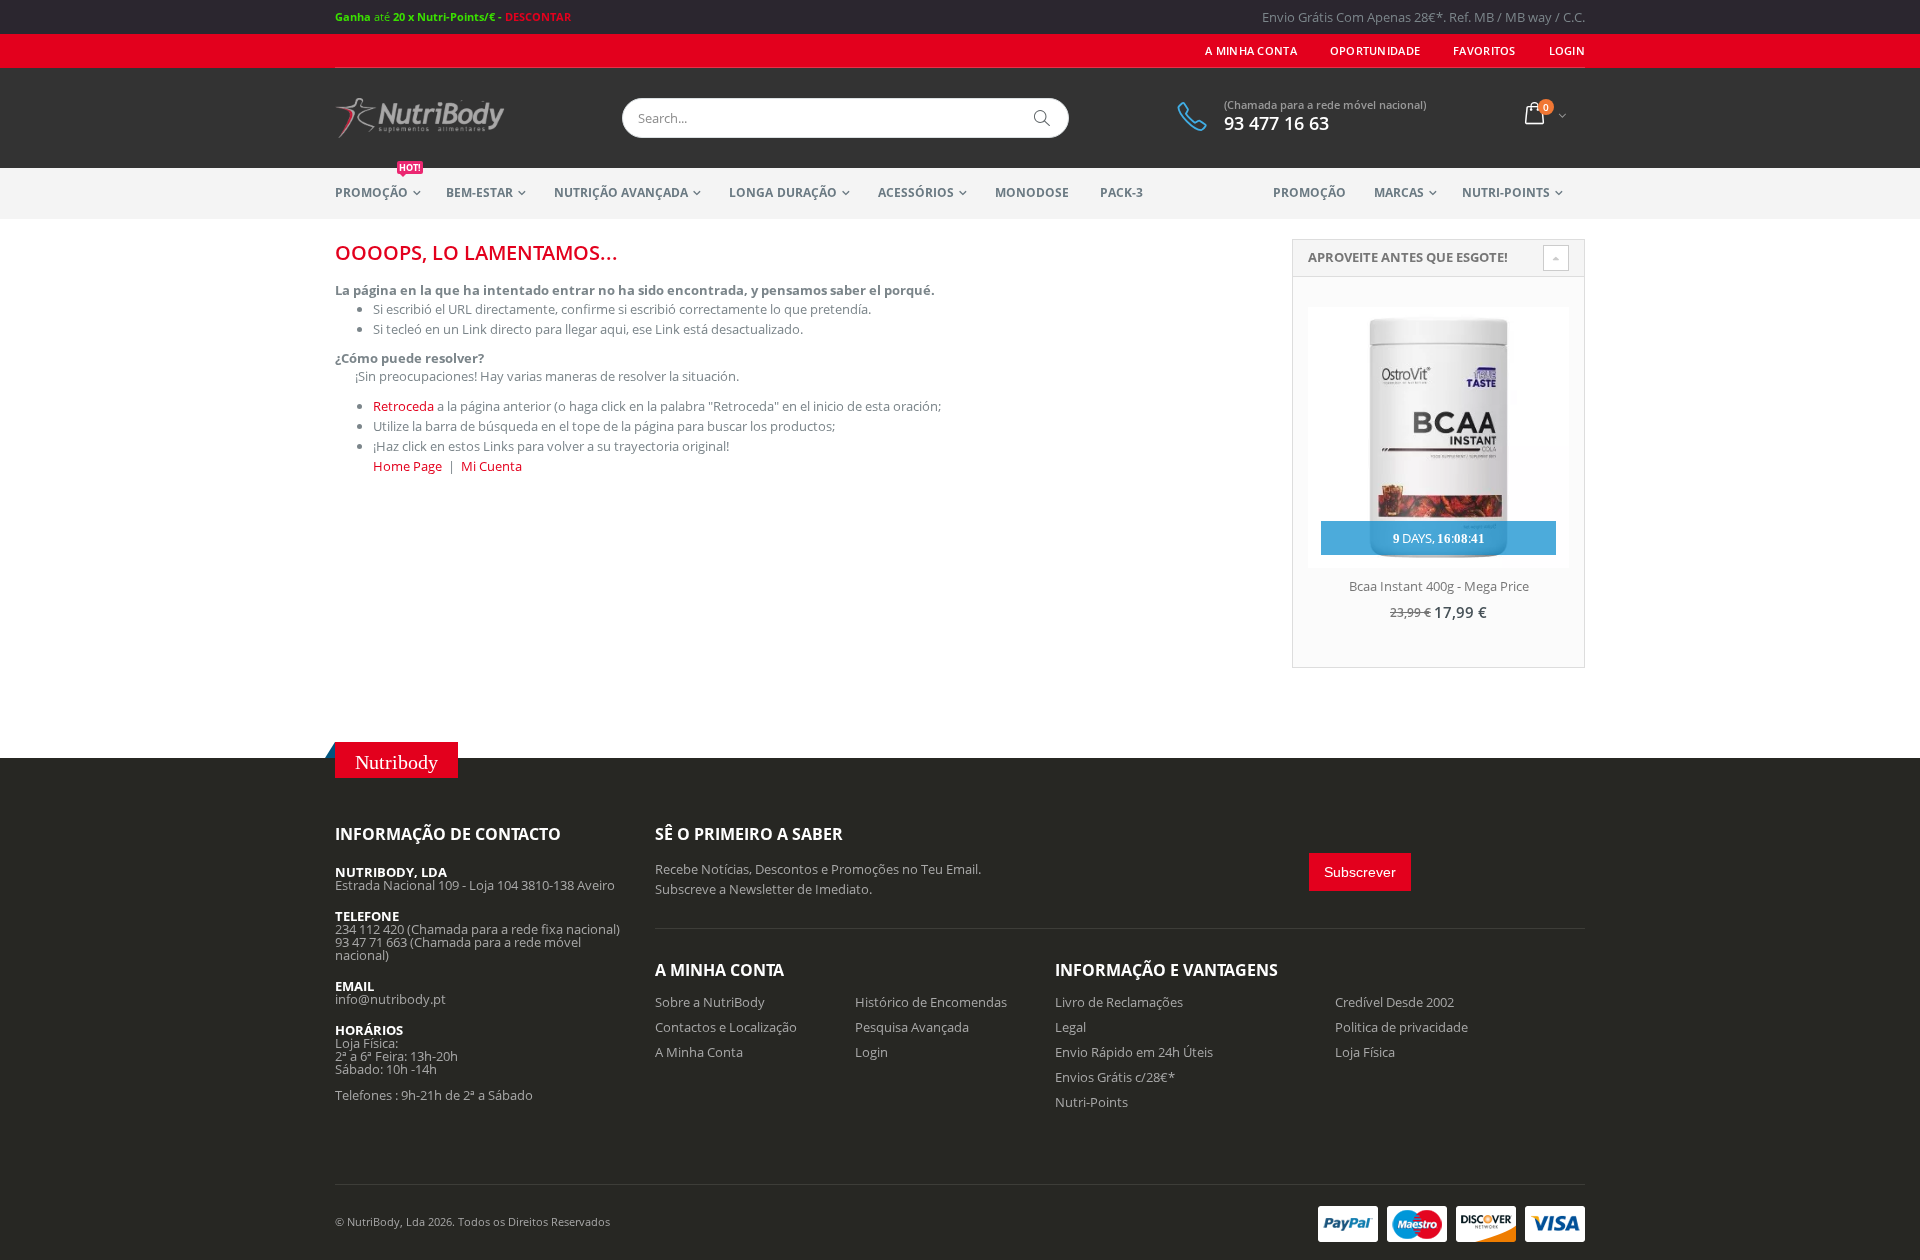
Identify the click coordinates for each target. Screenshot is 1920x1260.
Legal (1070, 1027)
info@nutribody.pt (390, 999)
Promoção (378, 184)
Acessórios (916, 192)
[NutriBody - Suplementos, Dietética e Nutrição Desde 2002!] (420, 118)
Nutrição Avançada (621, 192)
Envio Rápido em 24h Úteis (1134, 1052)
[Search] (1043, 118)
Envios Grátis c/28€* (1115, 1077)
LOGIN (1567, 50)
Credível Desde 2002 (1394, 1002)
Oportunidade (1375, 50)
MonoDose (1032, 192)
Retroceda (403, 406)
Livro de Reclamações (1119, 1002)
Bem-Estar (479, 192)
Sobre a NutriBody (710, 1002)
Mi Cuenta (491, 466)
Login (871, 1052)
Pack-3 (1121, 192)
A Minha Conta (1251, 50)
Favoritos (1484, 50)
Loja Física (1365, 1052)
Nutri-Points (1506, 192)
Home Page (407, 466)
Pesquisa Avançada (912, 1027)
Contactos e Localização (726, 1027)
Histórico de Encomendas (931, 1002)
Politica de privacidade (1401, 1027)
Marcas (1399, 192)
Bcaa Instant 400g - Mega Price (1439, 586)
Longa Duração (782, 192)
